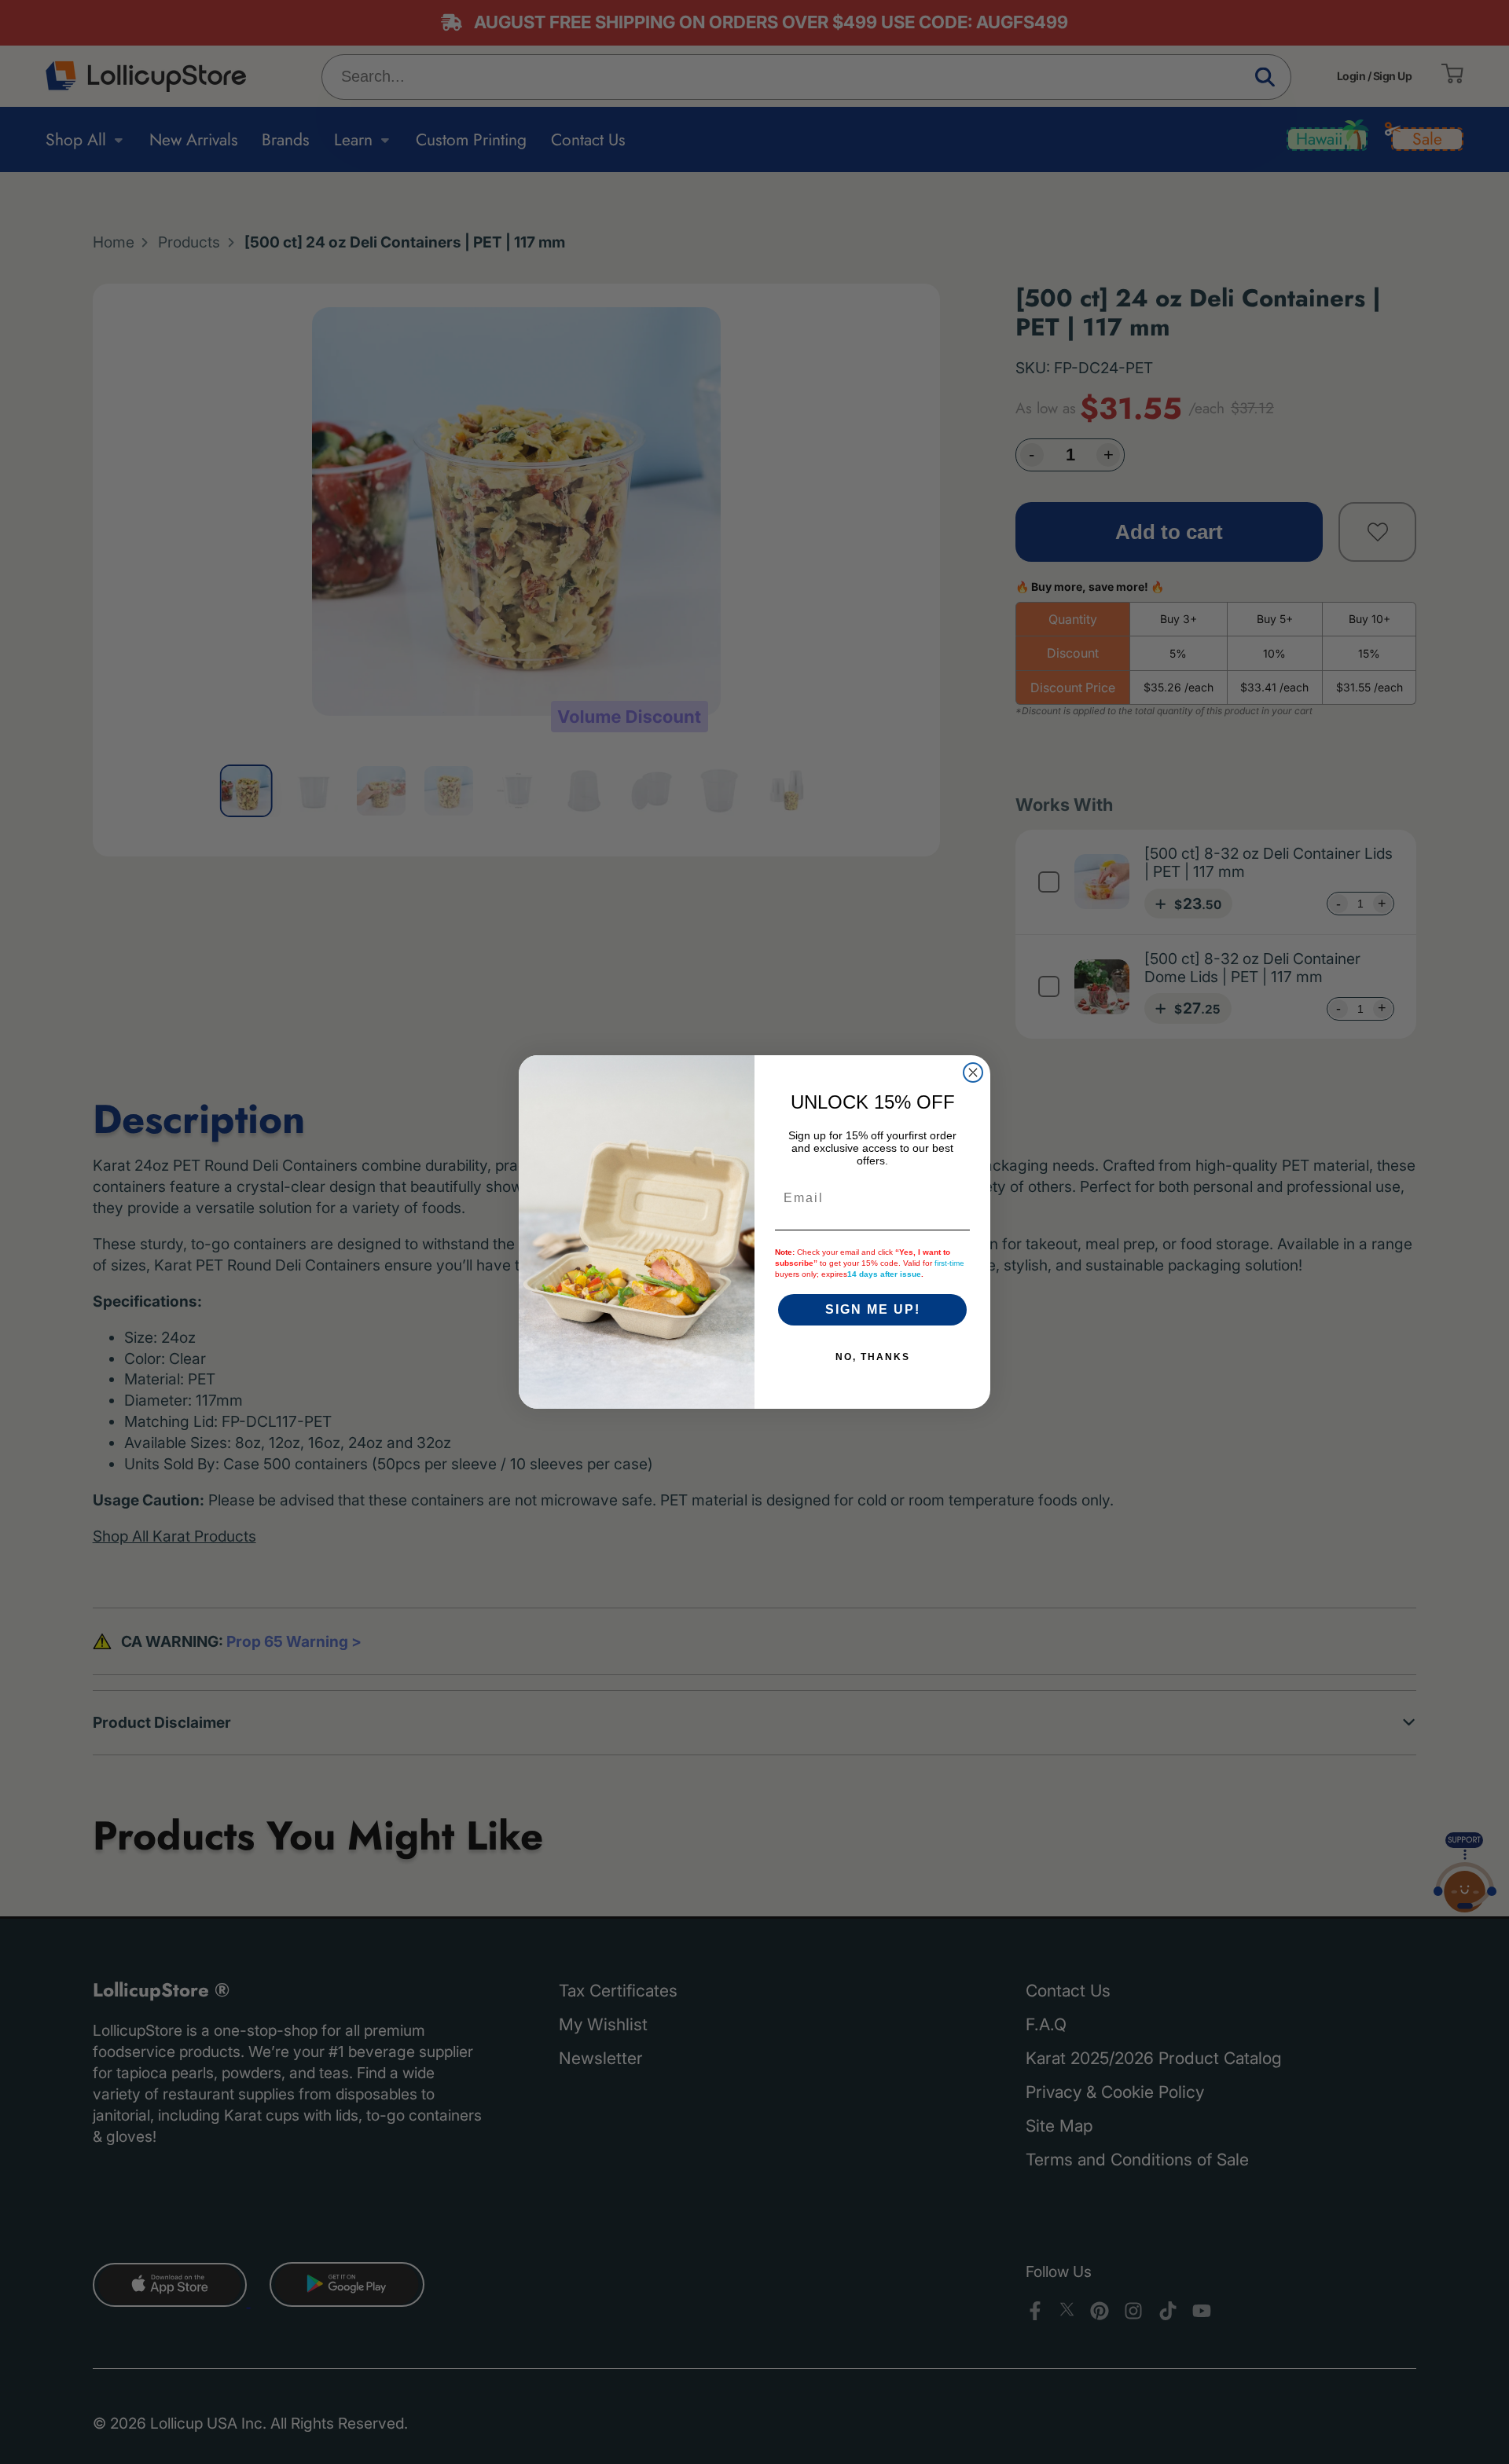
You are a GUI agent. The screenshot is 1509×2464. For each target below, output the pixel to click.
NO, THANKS (873, 1357)
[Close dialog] (973, 1072)
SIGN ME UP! (873, 1309)
